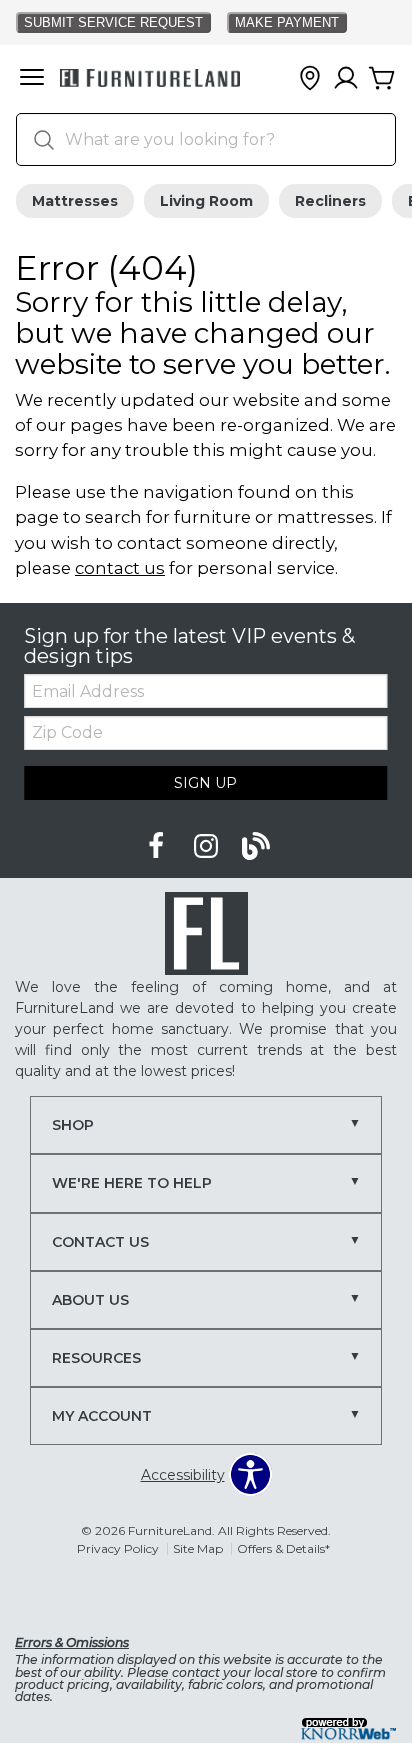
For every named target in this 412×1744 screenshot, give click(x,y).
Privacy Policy (118, 1548)
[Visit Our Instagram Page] (208, 847)
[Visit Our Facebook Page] (158, 847)
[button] (32, 79)
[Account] (346, 79)
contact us (120, 568)
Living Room (206, 201)
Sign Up (205, 783)
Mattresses (75, 201)
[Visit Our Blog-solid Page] (256, 847)
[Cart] (382, 79)
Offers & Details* (283, 1548)
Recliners (330, 201)
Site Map (198, 1548)
